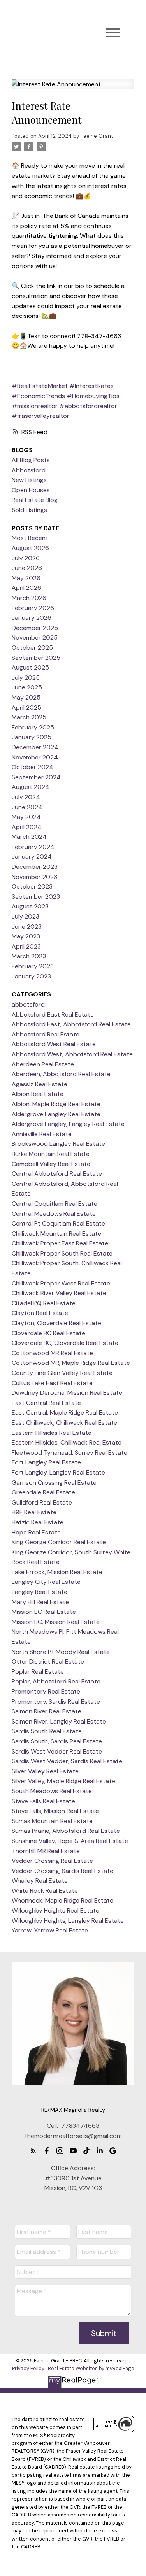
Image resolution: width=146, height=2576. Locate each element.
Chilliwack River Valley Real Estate (59, 1293)
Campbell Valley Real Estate (51, 1164)
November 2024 (35, 757)
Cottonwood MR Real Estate (52, 1353)
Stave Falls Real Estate (43, 1801)
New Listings (29, 480)
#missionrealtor (35, 406)
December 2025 (35, 628)
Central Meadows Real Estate (54, 1214)
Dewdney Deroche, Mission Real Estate (67, 1393)
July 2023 (26, 916)
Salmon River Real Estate (47, 1711)
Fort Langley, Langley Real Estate (58, 1472)
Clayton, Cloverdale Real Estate (56, 1323)
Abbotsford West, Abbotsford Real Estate (72, 1054)
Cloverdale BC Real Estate (48, 1333)
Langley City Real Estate (46, 1582)
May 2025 (26, 697)
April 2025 (26, 708)
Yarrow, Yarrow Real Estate (50, 1930)
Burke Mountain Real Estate (51, 1154)
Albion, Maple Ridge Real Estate (56, 1104)
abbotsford (28, 1004)
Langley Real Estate (40, 1592)
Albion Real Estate (38, 1094)
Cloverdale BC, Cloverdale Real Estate (65, 1343)
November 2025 (35, 637)
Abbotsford (29, 470)
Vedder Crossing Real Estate (52, 1861)
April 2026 (26, 588)
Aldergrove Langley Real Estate (56, 1114)
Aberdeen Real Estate (43, 1064)
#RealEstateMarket (40, 386)
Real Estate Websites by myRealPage (91, 2368)
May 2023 (26, 936)
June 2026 (27, 568)
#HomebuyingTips (93, 396)
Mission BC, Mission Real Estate (56, 1622)
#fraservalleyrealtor (40, 416)
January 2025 (32, 737)
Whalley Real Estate (40, 1881)
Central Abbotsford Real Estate (57, 1174)
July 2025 (26, 678)
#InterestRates (91, 386)
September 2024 (36, 777)
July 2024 (26, 797)
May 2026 (26, 578)
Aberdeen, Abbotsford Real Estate (61, 1074)
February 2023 (33, 966)
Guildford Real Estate (42, 1502)
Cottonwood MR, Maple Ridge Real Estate (71, 1363)
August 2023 (30, 906)
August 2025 (30, 667)
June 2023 (27, 927)
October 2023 (32, 886)
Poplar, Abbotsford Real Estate (56, 1681)
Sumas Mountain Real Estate (52, 1821)
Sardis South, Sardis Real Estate (57, 1741)
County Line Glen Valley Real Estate (62, 1373)
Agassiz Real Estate (40, 1084)
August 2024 (31, 787)
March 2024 (29, 837)
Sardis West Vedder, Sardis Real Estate (67, 1761)
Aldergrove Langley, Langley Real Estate (68, 1124)
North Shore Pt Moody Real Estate (61, 1652)
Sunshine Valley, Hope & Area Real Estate (70, 1841)
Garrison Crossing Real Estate (54, 1483)
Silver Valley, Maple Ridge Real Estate (63, 1781)
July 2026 (26, 558)
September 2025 (36, 658)
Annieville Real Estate (42, 1134)
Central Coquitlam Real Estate (55, 1204)
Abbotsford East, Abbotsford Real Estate (71, 1024)
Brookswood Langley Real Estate (58, 1144)
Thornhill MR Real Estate (46, 1851)
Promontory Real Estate (46, 1691)
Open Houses (31, 490)
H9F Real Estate (34, 1512)
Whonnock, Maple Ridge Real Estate (62, 1900)
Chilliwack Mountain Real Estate (56, 1234)
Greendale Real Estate (43, 1492)
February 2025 (33, 727)
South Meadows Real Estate (52, 1791)
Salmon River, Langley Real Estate (59, 1721)
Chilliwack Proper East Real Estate (60, 1243)
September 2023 (36, 897)
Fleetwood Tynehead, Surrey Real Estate (69, 1453)
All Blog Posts (31, 460)
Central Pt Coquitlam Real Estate (58, 1223)
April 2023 (26, 946)
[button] (33, 2151)
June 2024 (27, 807)
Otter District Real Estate (48, 1662)
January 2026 (32, 618)
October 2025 (32, 648)
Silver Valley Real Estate (45, 1771)
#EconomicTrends (38, 396)
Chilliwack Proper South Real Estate (62, 1253)
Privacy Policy (28, 2368)
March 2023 (29, 956)
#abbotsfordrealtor (88, 406)
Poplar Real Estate (38, 1672)
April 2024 (27, 827)
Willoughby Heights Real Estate (55, 1911)
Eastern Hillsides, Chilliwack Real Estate (67, 1442)
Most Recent (30, 538)
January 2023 (31, 976)
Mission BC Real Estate (44, 1612)
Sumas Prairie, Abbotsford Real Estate (66, 1831)
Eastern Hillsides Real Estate (52, 1433)
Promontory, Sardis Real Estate (56, 1702)
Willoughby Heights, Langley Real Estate (68, 1921)
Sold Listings (29, 510)
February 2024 (33, 847)
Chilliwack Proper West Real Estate (61, 1283)
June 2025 (27, 687)
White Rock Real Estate (45, 1891)
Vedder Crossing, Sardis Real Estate (62, 1871)
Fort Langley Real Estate (46, 1462)
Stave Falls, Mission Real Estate (55, 1811)
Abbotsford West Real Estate (54, 1044)
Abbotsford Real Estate (46, 1034)
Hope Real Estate (36, 1532)
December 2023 (35, 867)
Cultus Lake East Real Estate (52, 1383)
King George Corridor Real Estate (59, 1542)
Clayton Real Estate (40, 1313)
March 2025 (29, 717)
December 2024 (35, 747)
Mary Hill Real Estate (40, 1602)
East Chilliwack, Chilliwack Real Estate (64, 1423)
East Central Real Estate (46, 1403)
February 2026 (33, 608)
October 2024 (33, 767)
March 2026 (29, 598)
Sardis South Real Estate (47, 1731)
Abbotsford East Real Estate (53, 1014)
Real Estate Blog (35, 500)
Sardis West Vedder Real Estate (57, 1751)
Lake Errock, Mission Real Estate (57, 1572)
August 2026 (30, 548)
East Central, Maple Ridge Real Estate (65, 1413)
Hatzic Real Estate (38, 1522)
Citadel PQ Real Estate (44, 1303)
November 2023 (34, 877)
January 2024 (32, 857)
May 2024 (26, 817)
